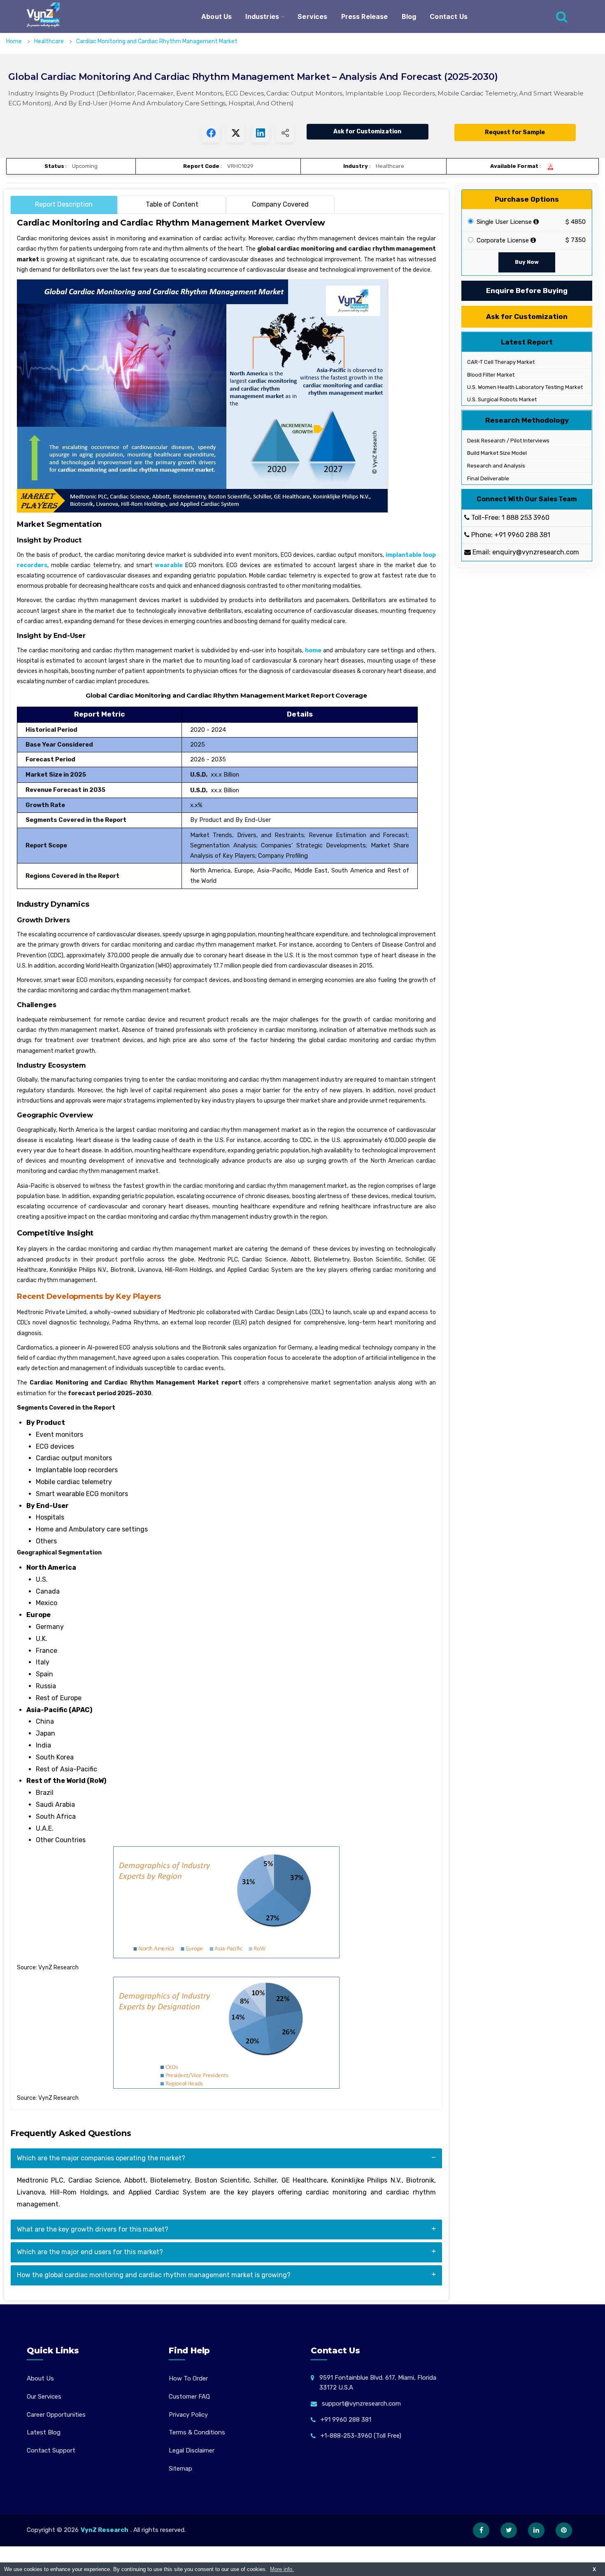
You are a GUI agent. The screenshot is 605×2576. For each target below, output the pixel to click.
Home (14, 41)
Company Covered (280, 204)
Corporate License (502, 240)
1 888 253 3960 (526, 518)
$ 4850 (576, 222)
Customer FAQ (189, 2397)
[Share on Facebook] (211, 133)
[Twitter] (509, 2530)
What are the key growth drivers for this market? (93, 2229)
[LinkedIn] (536, 2530)
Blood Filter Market (490, 375)
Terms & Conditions (197, 2432)
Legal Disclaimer (192, 2450)
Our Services (44, 2397)
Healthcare (50, 41)
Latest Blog (44, 2432)
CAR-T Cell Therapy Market (500, 362)
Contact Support (51, 2450)
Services (312, 16)
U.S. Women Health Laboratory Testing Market (524, 387)
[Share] (285, 133)
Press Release (365, 16)
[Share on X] (236, 133)
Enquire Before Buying (527, 291)
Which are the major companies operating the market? (101, 2158)
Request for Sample (515, 132)
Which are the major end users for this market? (90, 2252)
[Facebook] (481, 2530)
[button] (582, 2553)
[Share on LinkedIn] (260, 133)
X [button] (594, 2569)
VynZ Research (105, 2530)
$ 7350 (576, 240)
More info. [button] (282, 2569)
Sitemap (180, 2469)
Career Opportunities (56, 2415)
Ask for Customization (367, 131)
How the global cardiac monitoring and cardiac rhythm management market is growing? (154, 2275)
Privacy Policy (188, 2415)
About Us (216, 16)
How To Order (188, 2378)
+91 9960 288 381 (522, 535)
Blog (409, 16)
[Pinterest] (564, 2530)
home (313, 650)
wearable (169, 565)
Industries (262, 16)
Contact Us (449, 16)
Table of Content (172, 204)
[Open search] (562, 16)
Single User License (503, 222)
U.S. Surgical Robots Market (501, 399)
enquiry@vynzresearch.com (536, 552)
